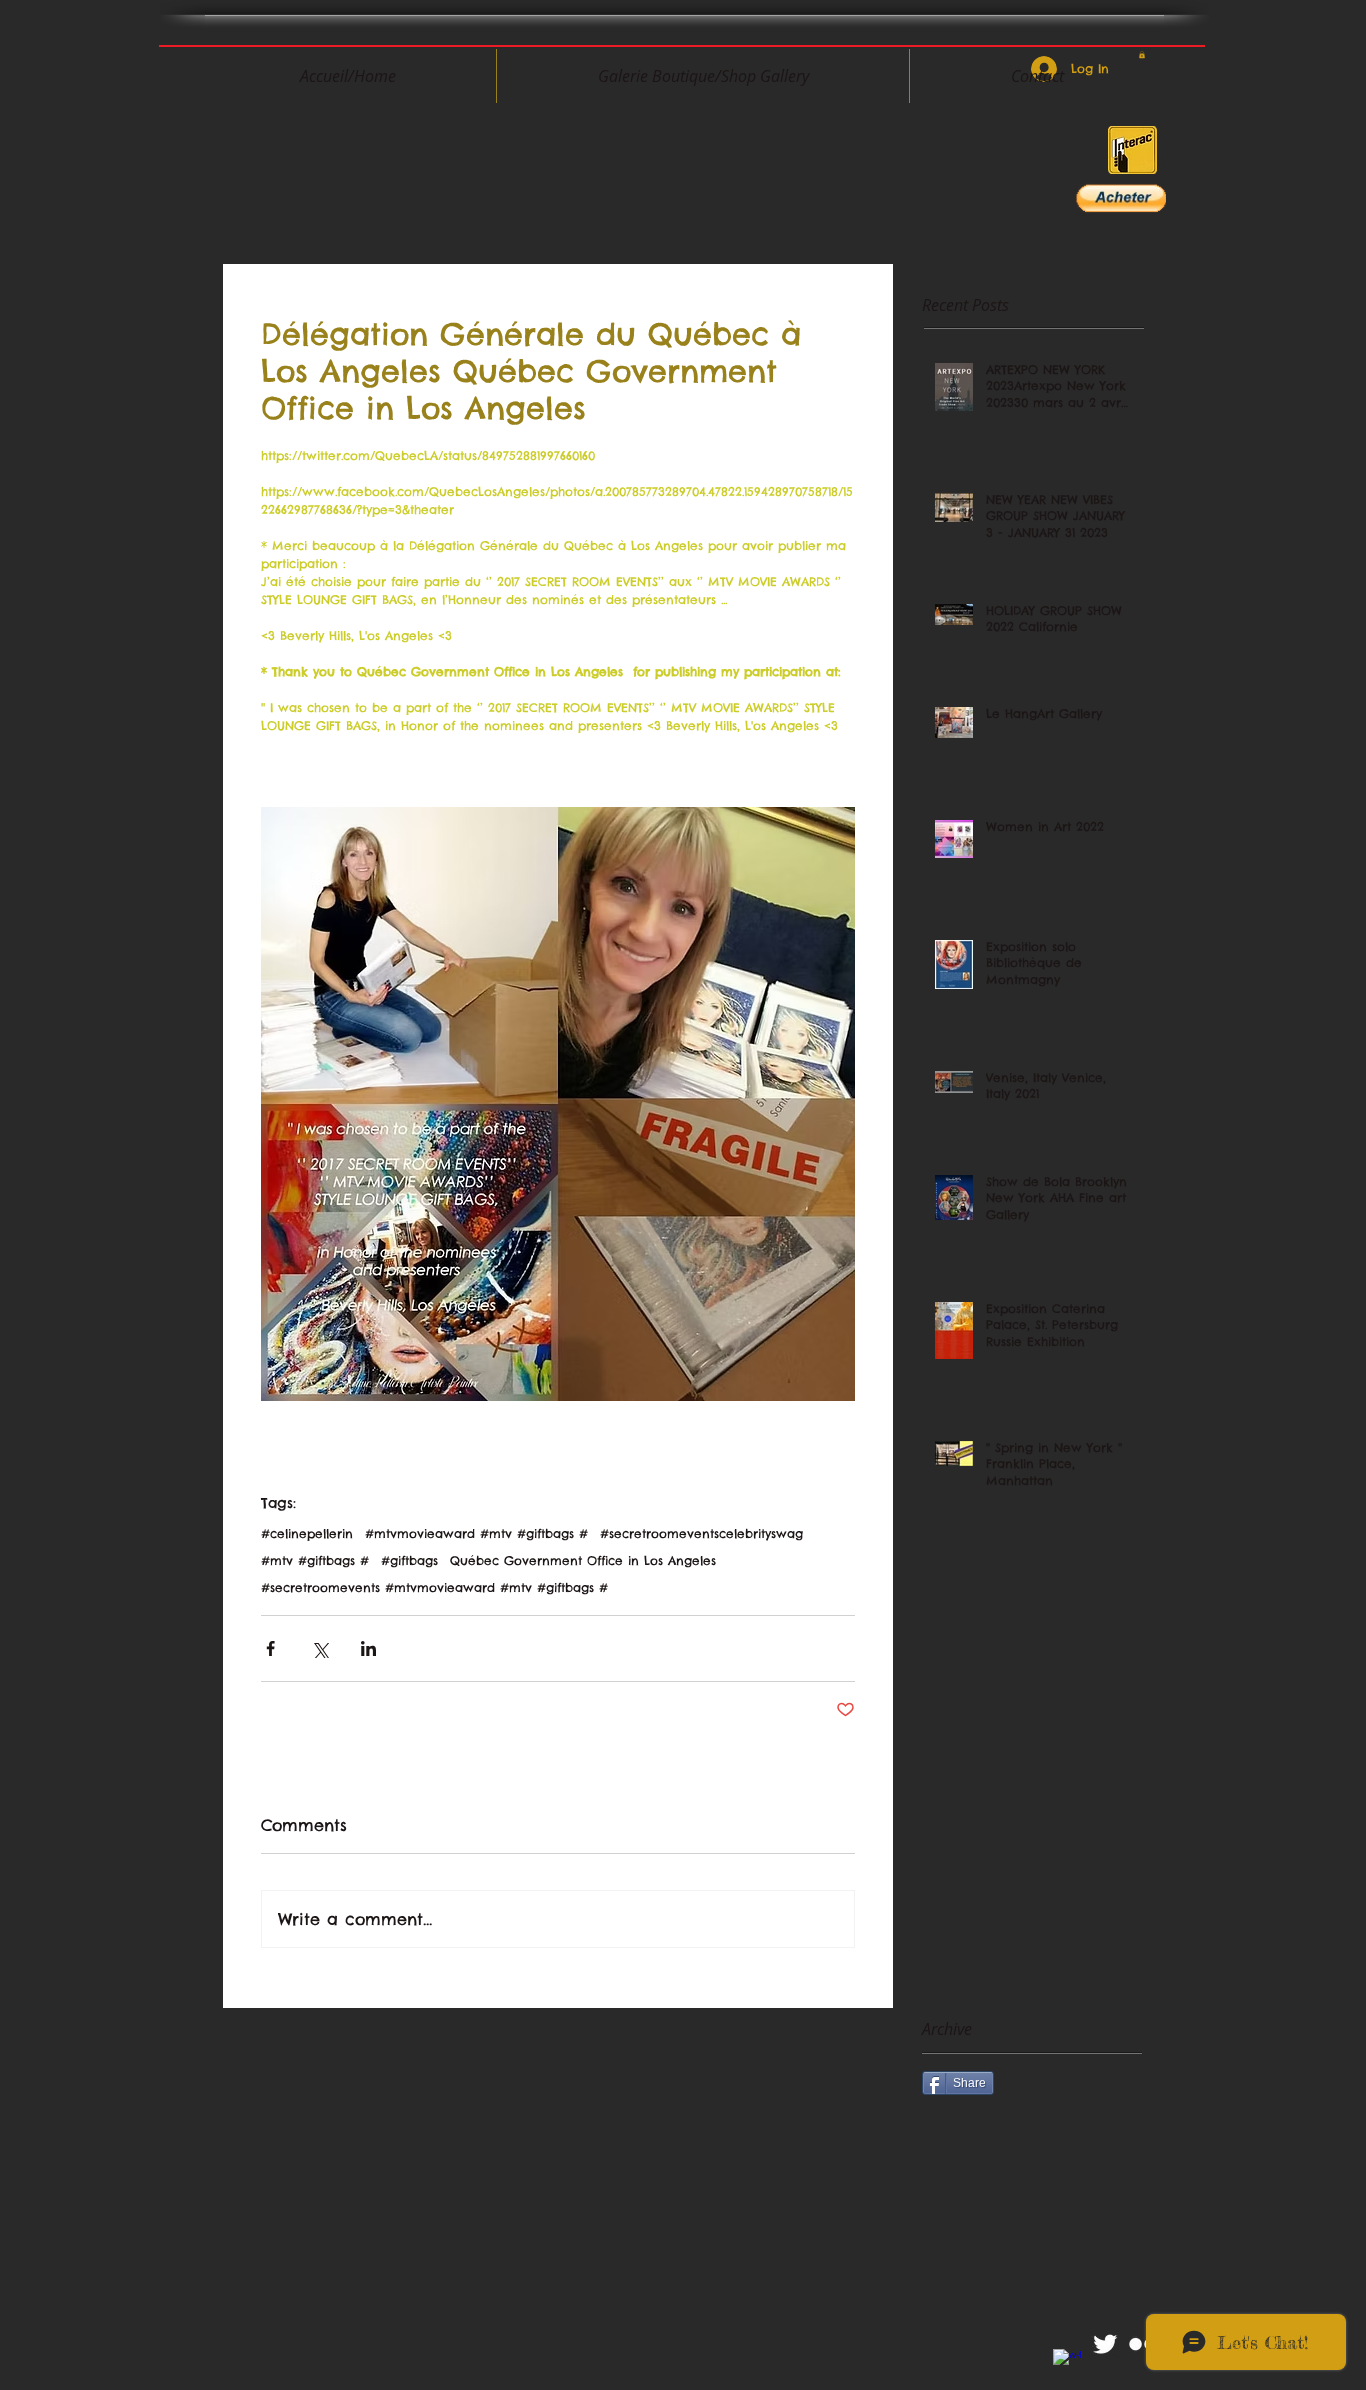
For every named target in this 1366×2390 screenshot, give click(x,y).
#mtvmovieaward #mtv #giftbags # (476, 1533)
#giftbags (409, 1560)
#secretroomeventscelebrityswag (701, 1533)
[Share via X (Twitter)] (319, 1648)
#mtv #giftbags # (315, 1560)
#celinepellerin (307, 1533)
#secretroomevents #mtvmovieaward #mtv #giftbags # (434, 1587)
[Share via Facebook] (270, 1648)
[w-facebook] (1067, 2363)
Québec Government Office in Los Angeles (583, 1560)
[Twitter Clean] (1105, 2344)
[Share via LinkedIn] (368, 1648)
